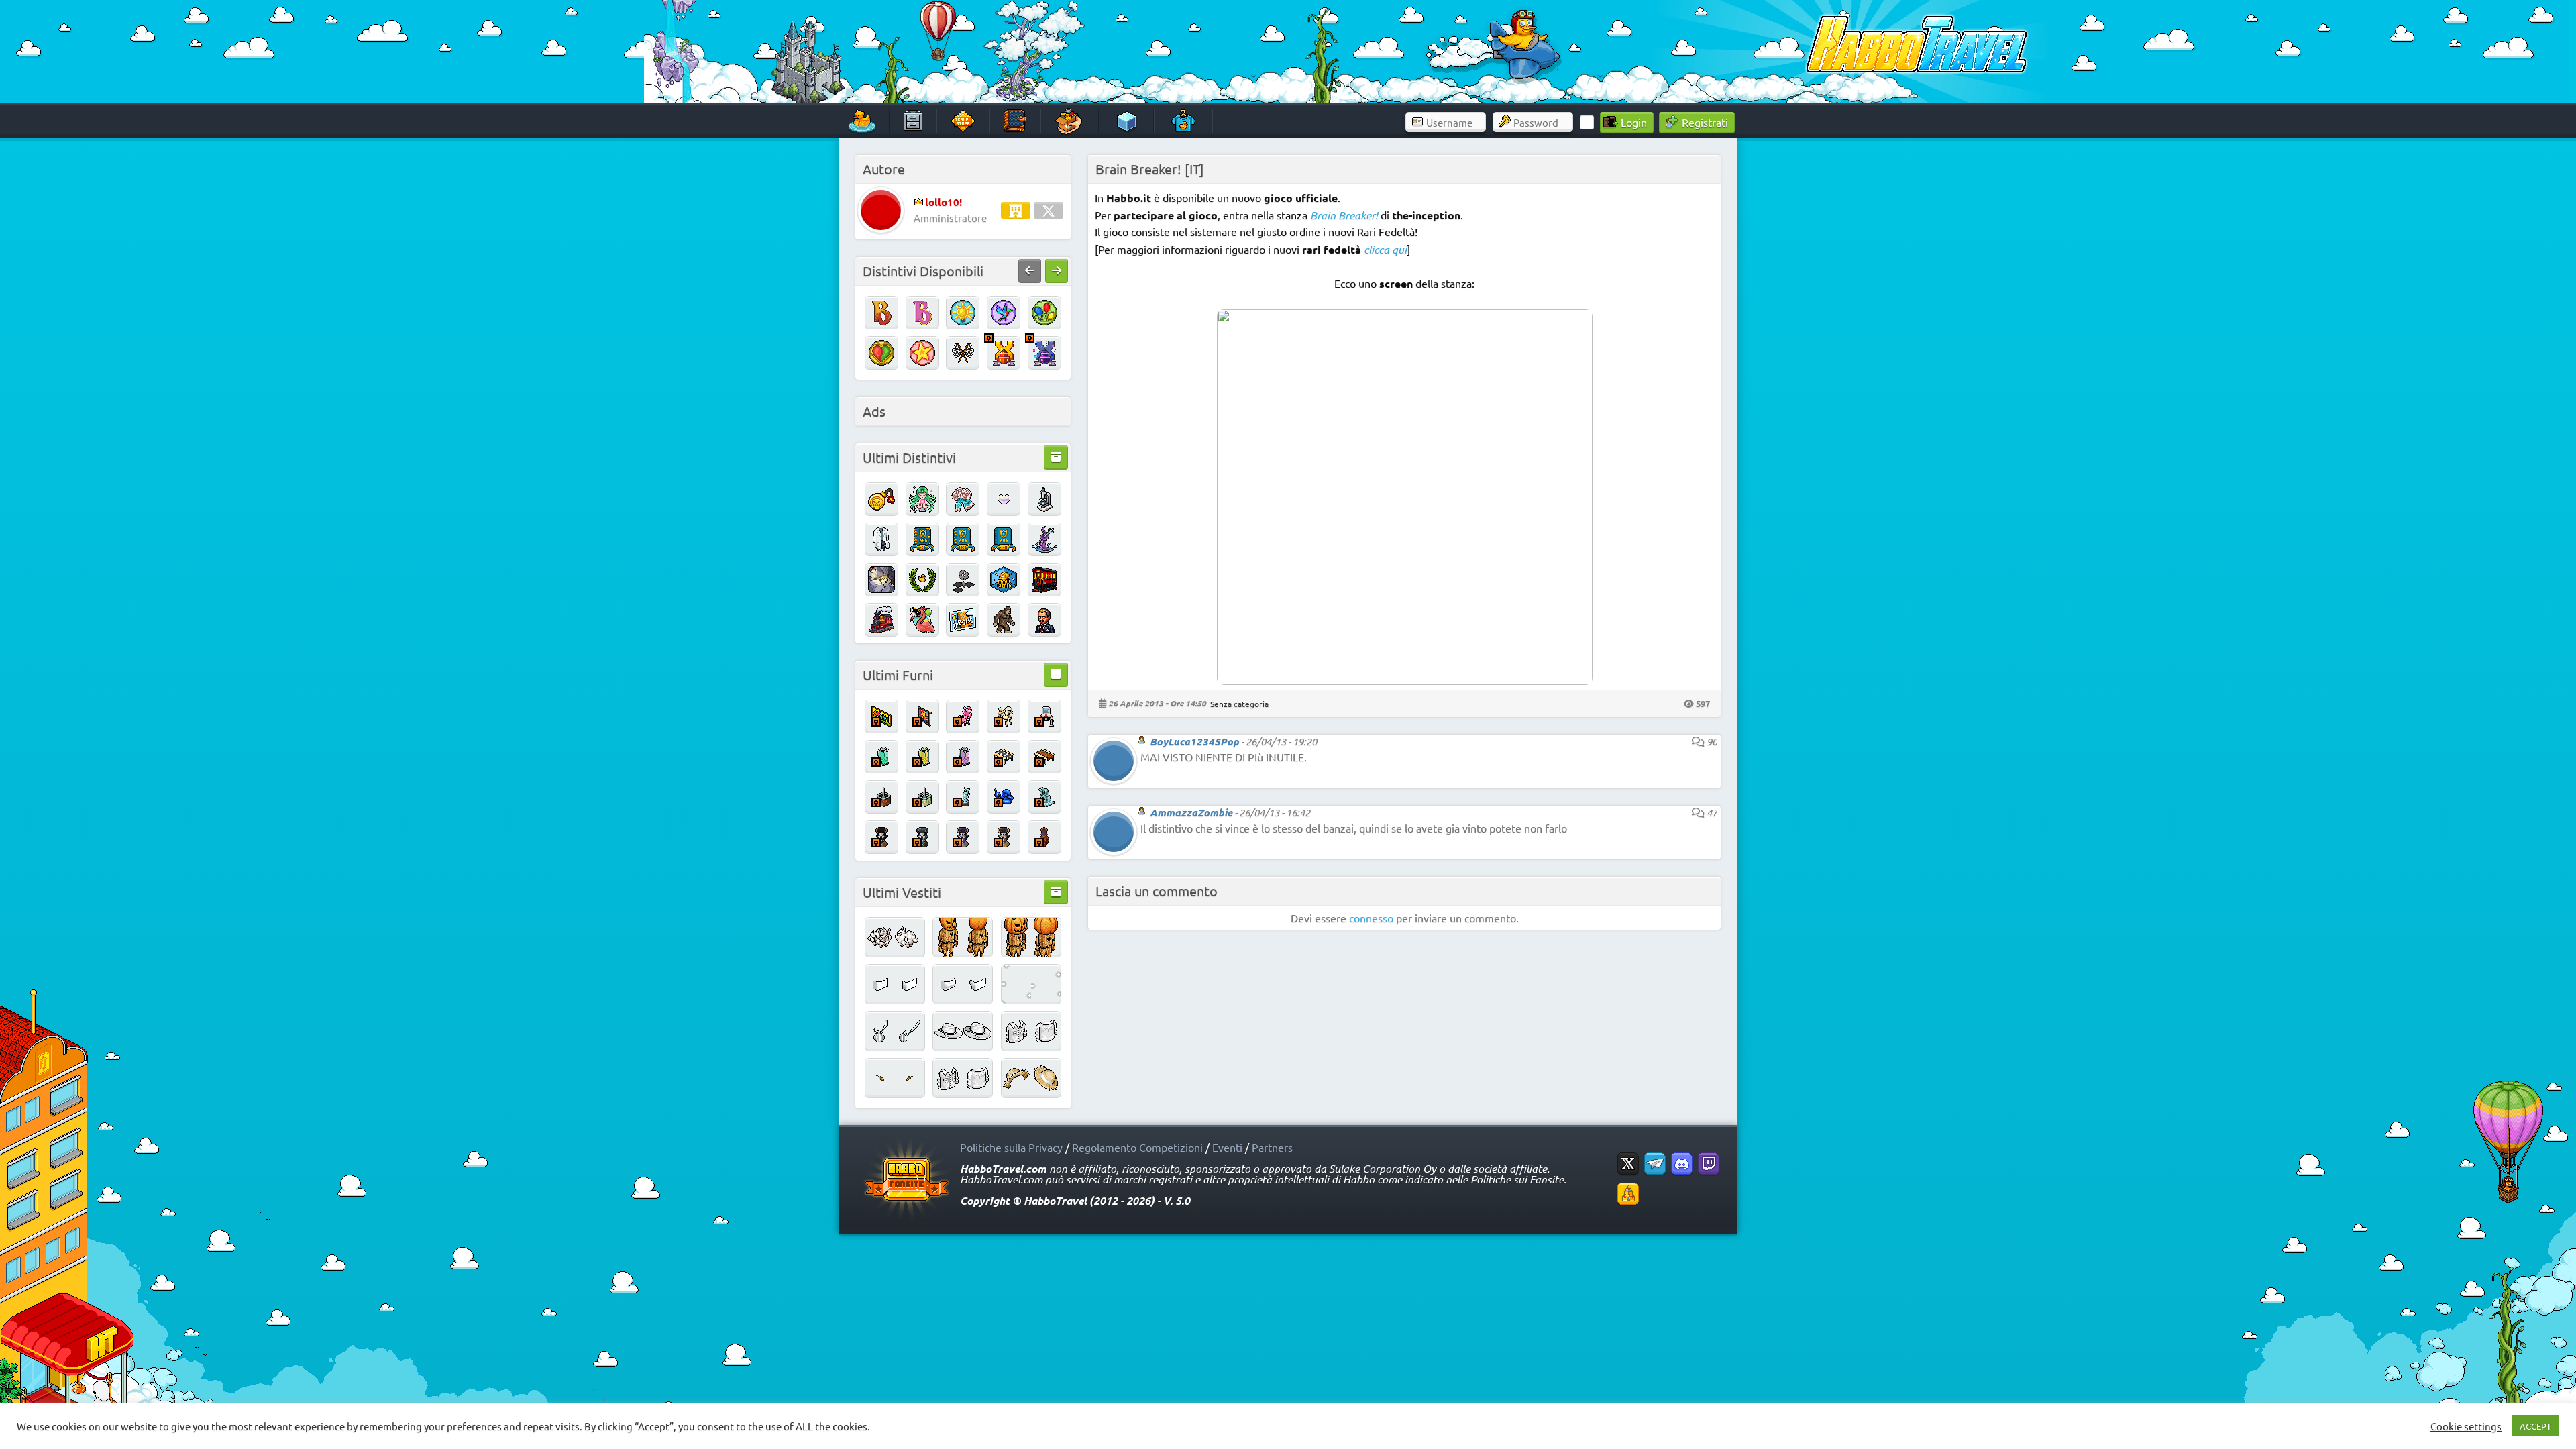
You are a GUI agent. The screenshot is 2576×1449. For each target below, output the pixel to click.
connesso (1371, 918)
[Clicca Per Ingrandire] (1405, 680)
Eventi (1227, 1147)
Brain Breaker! (1344, 215)
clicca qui (1385, 249)
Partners (1272, 1147)
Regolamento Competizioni (1137, 1147)
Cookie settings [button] (2466, 1426)
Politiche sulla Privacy (1011, 1147)
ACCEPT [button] (2535, 1426)
